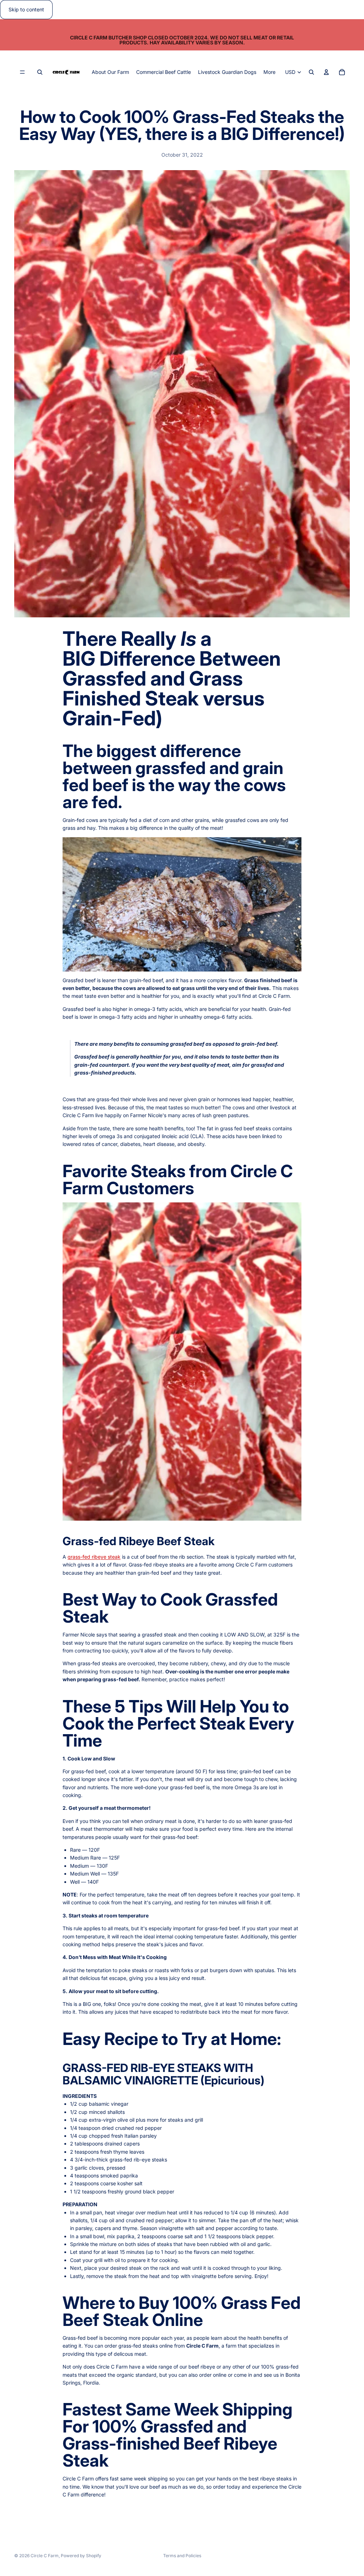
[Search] (40, 72)
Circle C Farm (45, 2556)
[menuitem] (269, 72)
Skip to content (26, 9)
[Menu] (22, 72)
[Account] (326, 72)
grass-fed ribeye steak (94, 1557)
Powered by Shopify (81, 2556)
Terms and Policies (182, 2556)
